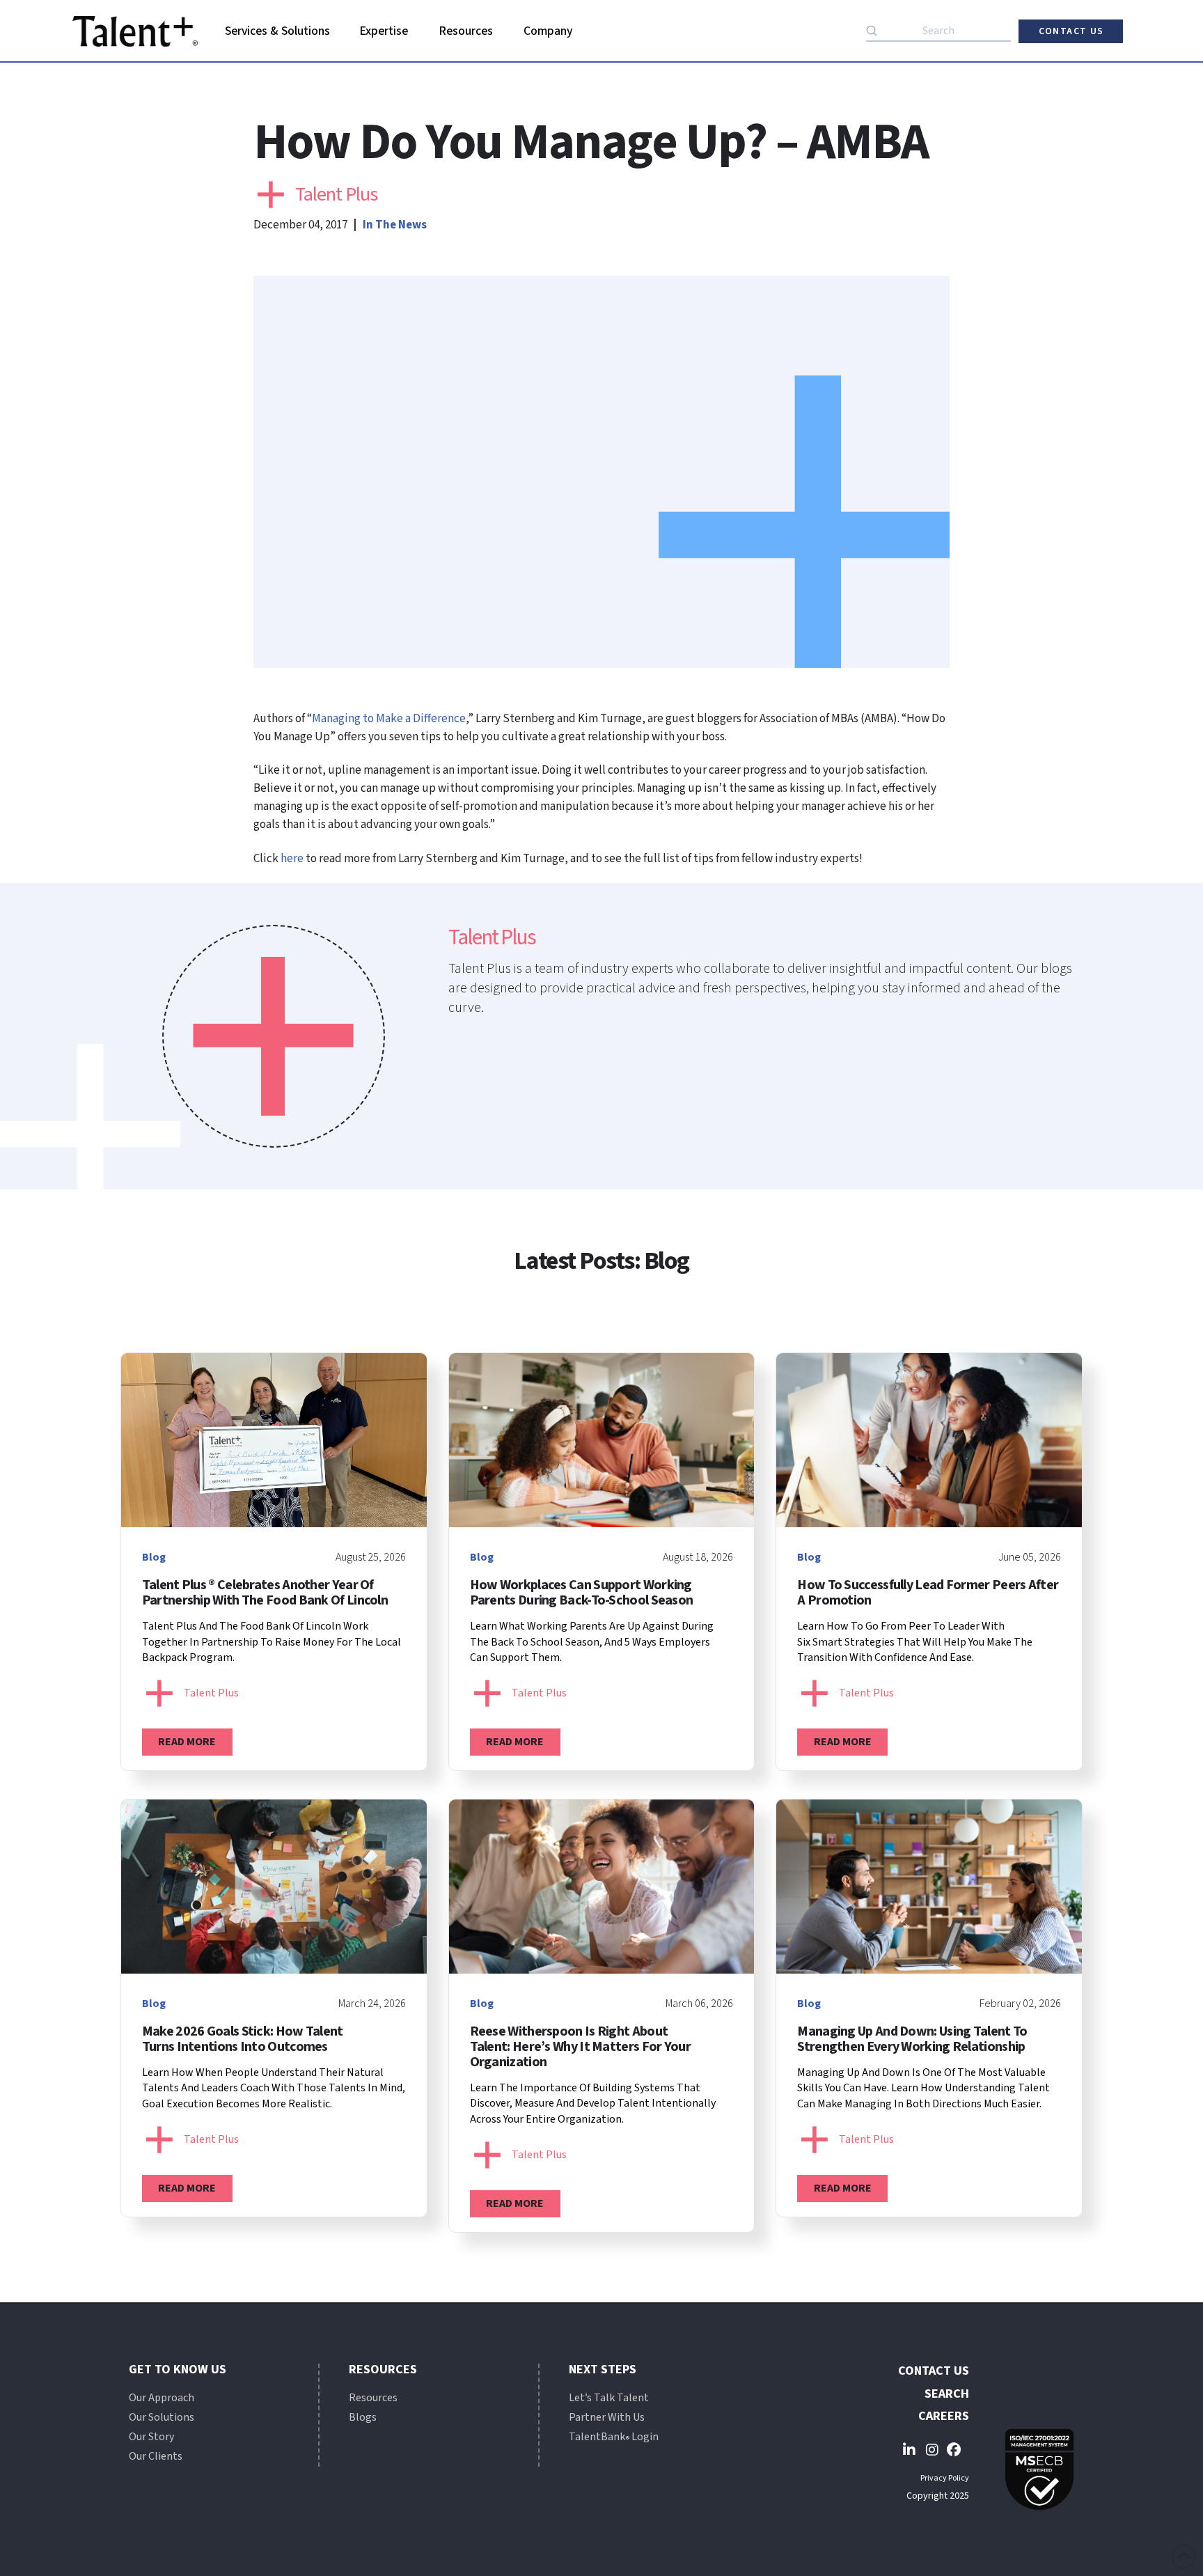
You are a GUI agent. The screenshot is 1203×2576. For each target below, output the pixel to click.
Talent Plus (336, 194)
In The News (395, 225)
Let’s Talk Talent (609, 2398)
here (292, 859)
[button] (278, 31)
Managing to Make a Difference (389, 719)
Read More (187, 1742)
